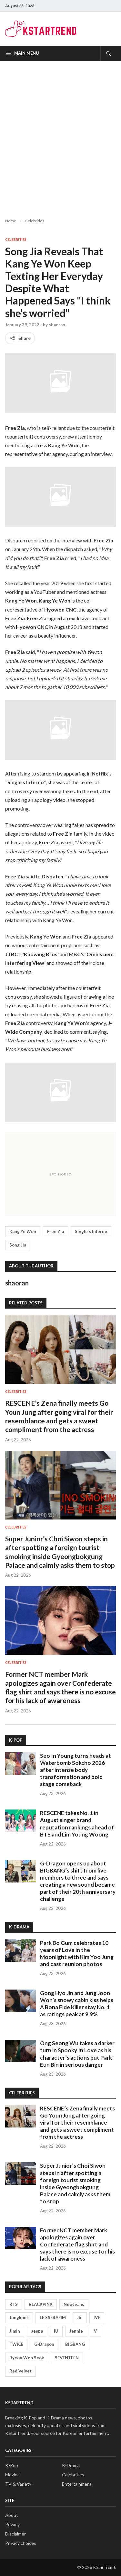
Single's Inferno (91, 1231)
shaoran (57, 325)
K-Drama (71, 2465)
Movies (12, 2475)
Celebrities (35, 221)
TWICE (16, 2344)
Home (11, 221)
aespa (37, 2331)
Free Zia (55, 1231)
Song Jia (18, 1245)
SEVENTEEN (67, 2358)
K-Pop (12, 2465)
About (12, 2515)
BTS (14, 2304)
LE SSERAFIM (53, 2317)
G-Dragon (44, 2344)
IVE (97, 2317)
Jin (80, 2317)
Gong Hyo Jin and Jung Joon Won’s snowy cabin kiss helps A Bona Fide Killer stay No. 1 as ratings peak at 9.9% (77, 2004)
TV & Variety (18, 2484)
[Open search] (108, 53)
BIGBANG (75, 2344)
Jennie (76, 2331)
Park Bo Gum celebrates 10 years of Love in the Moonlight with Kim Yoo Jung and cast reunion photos (77, 1953)
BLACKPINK (41, 2304)
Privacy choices (21, 2543)
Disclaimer (15, 2534)
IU (56, 2331)
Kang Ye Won (23, 1231)
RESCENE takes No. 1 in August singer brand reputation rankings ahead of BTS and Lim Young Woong (77, 1823)
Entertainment (77, 2484)
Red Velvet (20, 2371)
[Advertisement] (60, 134)
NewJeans (74, 2304)
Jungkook (19, 2317)
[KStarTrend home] (41, 29)
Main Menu (27, 53)
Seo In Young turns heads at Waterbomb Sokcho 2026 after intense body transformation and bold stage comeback (76, 1770)
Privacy (12, 2524)
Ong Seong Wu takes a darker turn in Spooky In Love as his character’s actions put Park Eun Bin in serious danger (77, 2054)
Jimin (15, 2331)
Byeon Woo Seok (27, 2358)
